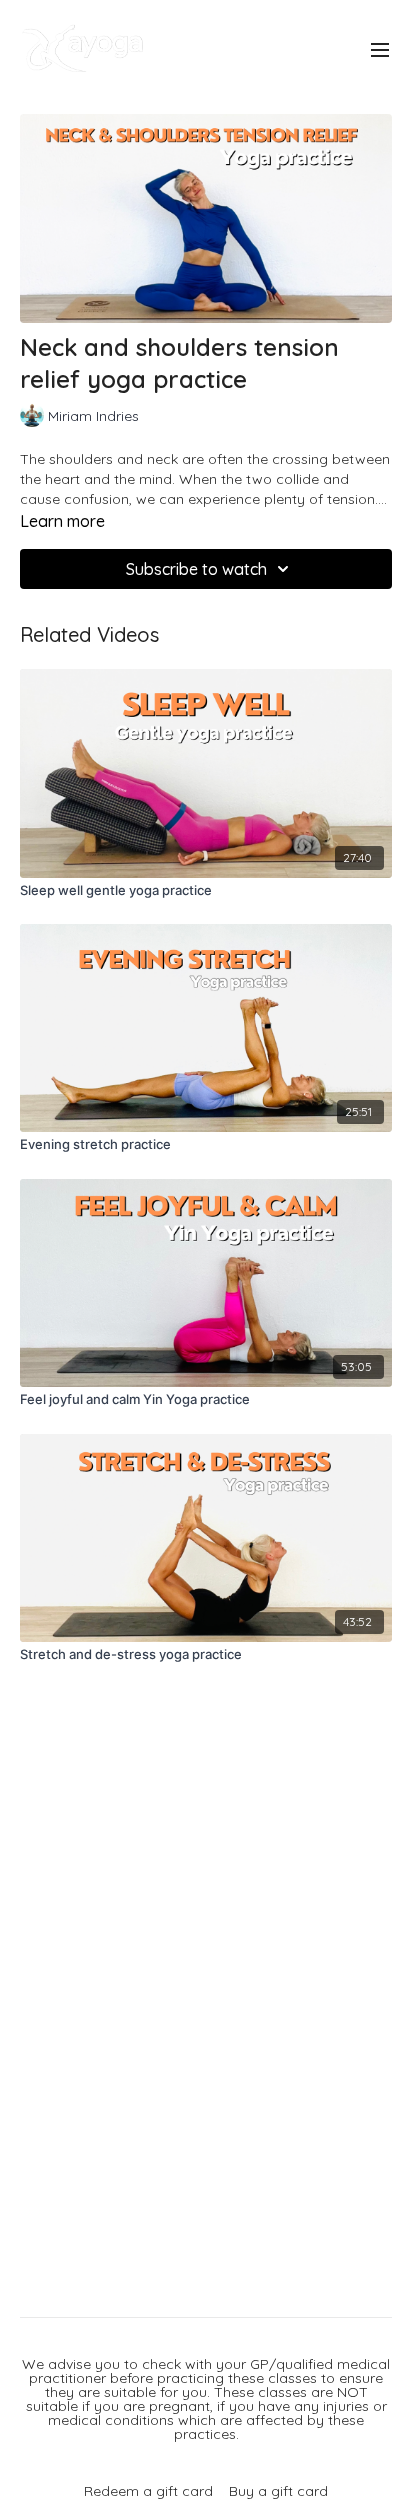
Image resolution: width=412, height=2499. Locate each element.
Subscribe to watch (196, 569)
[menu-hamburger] (380, 49)
